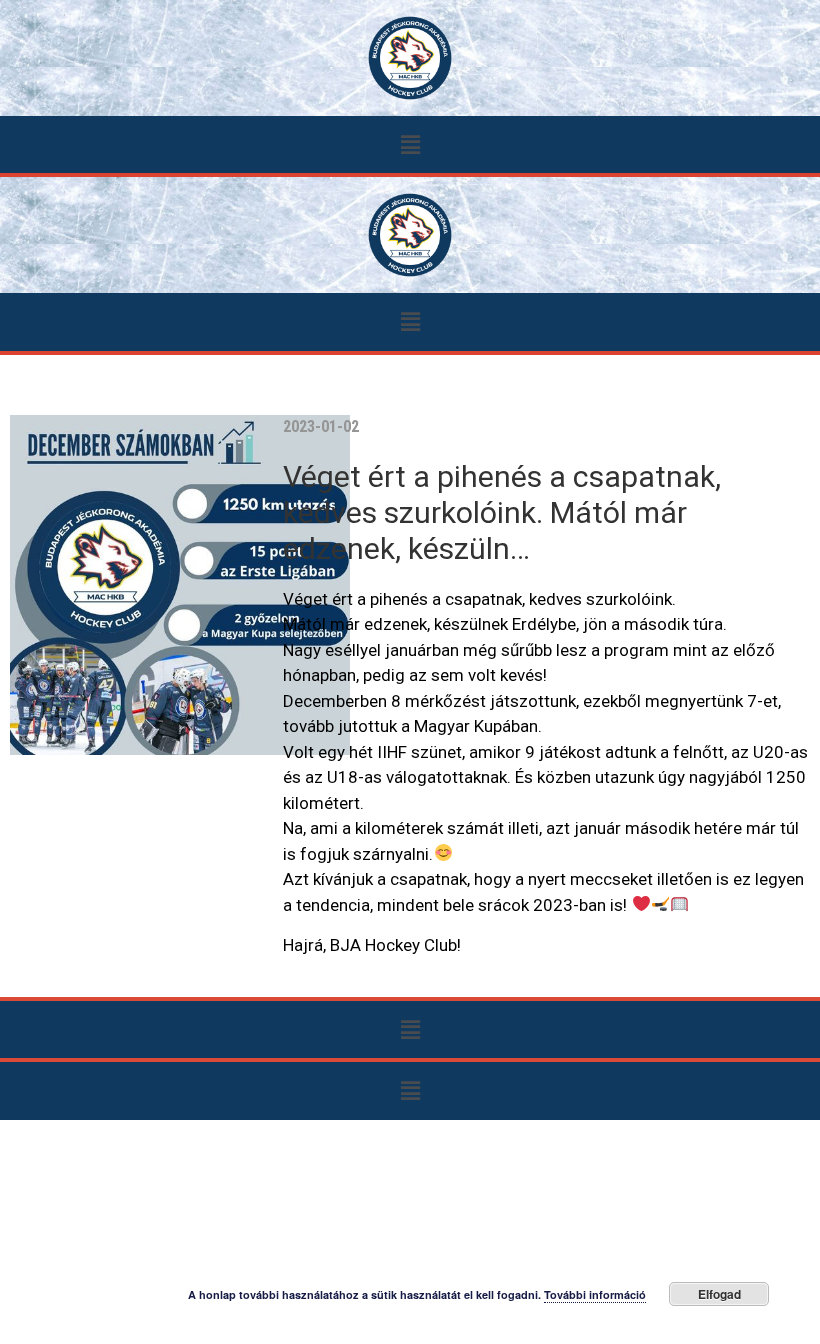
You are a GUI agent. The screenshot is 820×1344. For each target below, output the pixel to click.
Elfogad (719, 1294)
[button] (410, 144)
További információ (595, 1294)
